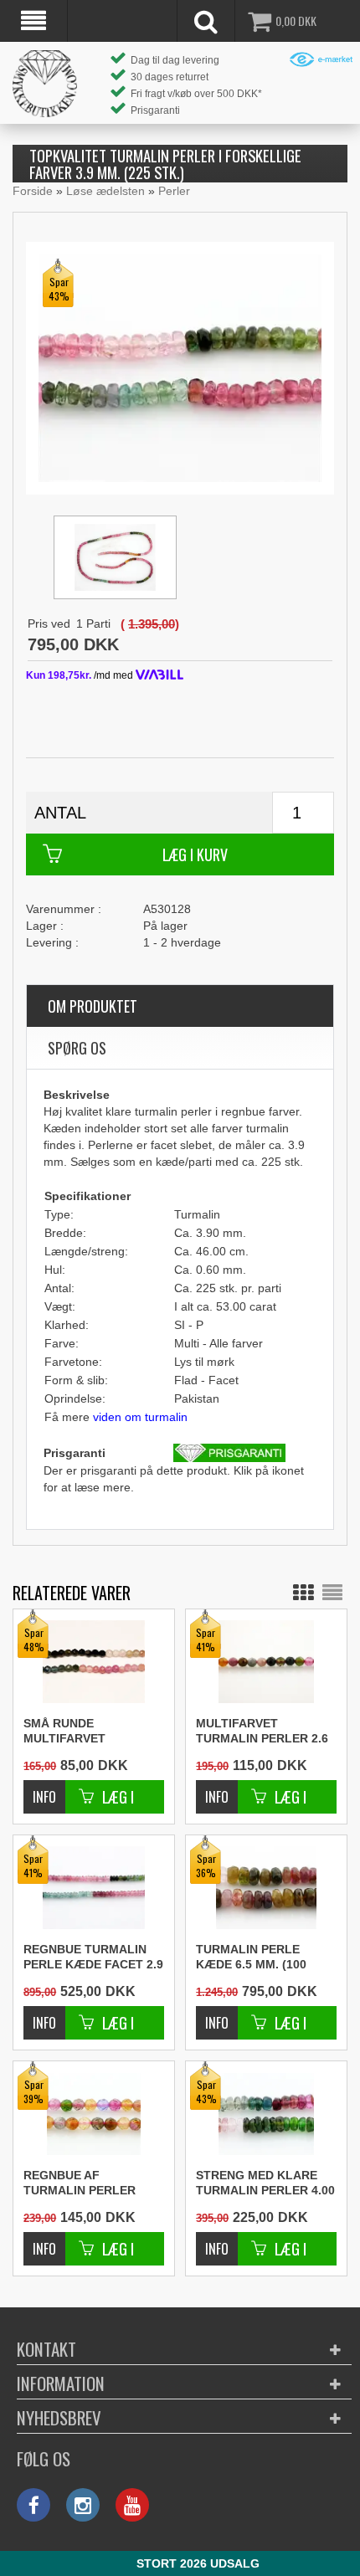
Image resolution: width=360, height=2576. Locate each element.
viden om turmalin (140, 1417)
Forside (33, 191)
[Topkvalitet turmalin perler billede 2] (115, 557)
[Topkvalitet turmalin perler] (180, 367)
